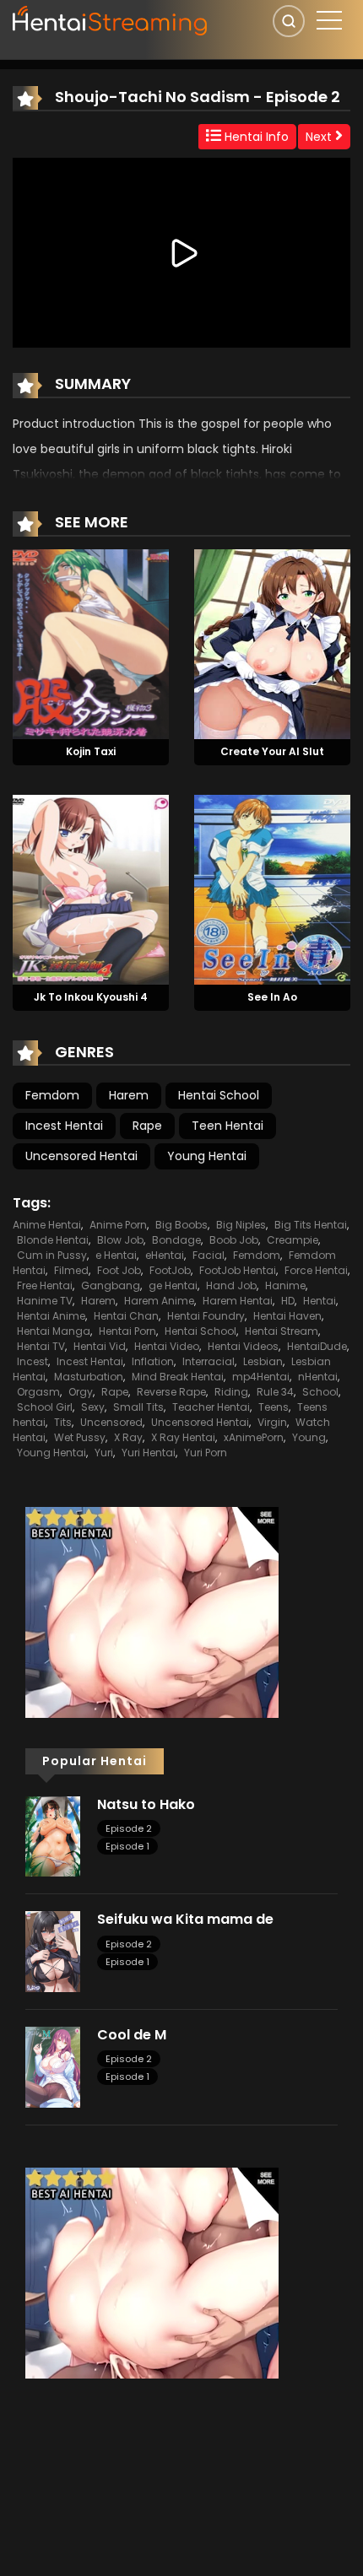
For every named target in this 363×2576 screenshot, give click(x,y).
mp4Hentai (261, 1377)
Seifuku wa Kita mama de (185, 1919)
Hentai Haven (287, 1316)
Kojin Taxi (91, 751)
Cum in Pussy (52, 1255)
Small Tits (138, 1407)
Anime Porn (118, 1225)
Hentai (320, 1301)
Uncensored (111, 1422)
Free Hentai (45, 1285)
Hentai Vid (100, 1346)
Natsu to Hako (146, 1804)
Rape (147, 1126)
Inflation (153, 1361)
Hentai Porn (127, 1331)
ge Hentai (173, 1285)
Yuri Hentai (149, 1453)
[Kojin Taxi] (91, 644)
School (320, 1392)
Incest (33, 1361)
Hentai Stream (282, 1331)
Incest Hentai (64, 1126)
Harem (129, 1095)
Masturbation (89, 1377)
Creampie (293, 1240)
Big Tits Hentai (311, 1225)
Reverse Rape (171, 1392)
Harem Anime (159, 1301)
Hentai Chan (126, 1316)
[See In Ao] (272, 888)
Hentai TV (41, 1346)
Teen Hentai (228, 1126)
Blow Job (120, 1240)
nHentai (318, 1377)
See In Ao (272, 997)
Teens (274, 1407)
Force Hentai (316, 1270)
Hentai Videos (243, 1346)
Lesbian (263, 1361)
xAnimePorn (254, 1437)
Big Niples (241, 1225)
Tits (63, 1422)
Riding (231, 1392)
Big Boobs (181, 1225)
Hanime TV (45, 1301)
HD (288, 1301)
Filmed (71, 1270)
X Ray (128, 1437)
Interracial (209, 1361)
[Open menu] (329, 20)
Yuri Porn (206, 1453)
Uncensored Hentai (81, 1156)
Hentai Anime (51, 1316)
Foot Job (119, 1270)
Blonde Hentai (53, 1240)
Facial (209, 1255)
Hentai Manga (54, 1331)
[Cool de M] (53, 2066)
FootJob (170, 1270)
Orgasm (38, 1392)
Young (309, 1437)
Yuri (104, 1453)
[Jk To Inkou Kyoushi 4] (91, 888)
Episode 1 (127, 1846)
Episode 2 (129, 1828)
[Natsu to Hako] (53, 1835)
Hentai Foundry (206, 1316)
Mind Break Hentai (178, 1377)
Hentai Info (255, 137)
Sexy (93, 1407)
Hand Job (231, 1285)
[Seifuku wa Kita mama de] (53, 1951)
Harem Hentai (238, 1301)
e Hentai (116, 1255)
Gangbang (111, 1285)
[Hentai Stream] (111, 19)
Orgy (81, 1392)
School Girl (45, 1407)
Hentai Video (167, 1346)
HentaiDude (317, 1346)
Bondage (176, 1240)
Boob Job (234, 1240)
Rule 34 (275, 1392)
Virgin (272, 1422)
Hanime (285, 1285)
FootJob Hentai (238, 1270)
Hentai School (219, 1095)
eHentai (165, 1255)
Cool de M (132, 2035)
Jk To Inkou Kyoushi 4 (91, 997)
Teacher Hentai (211, 1407)
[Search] (289, 21)
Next (320, 137)
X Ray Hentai (183, 1437)
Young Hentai (207, 1156)
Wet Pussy (80, 1437)
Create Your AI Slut (272, 751)
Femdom (52, 1095)
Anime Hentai (47, 1225)
